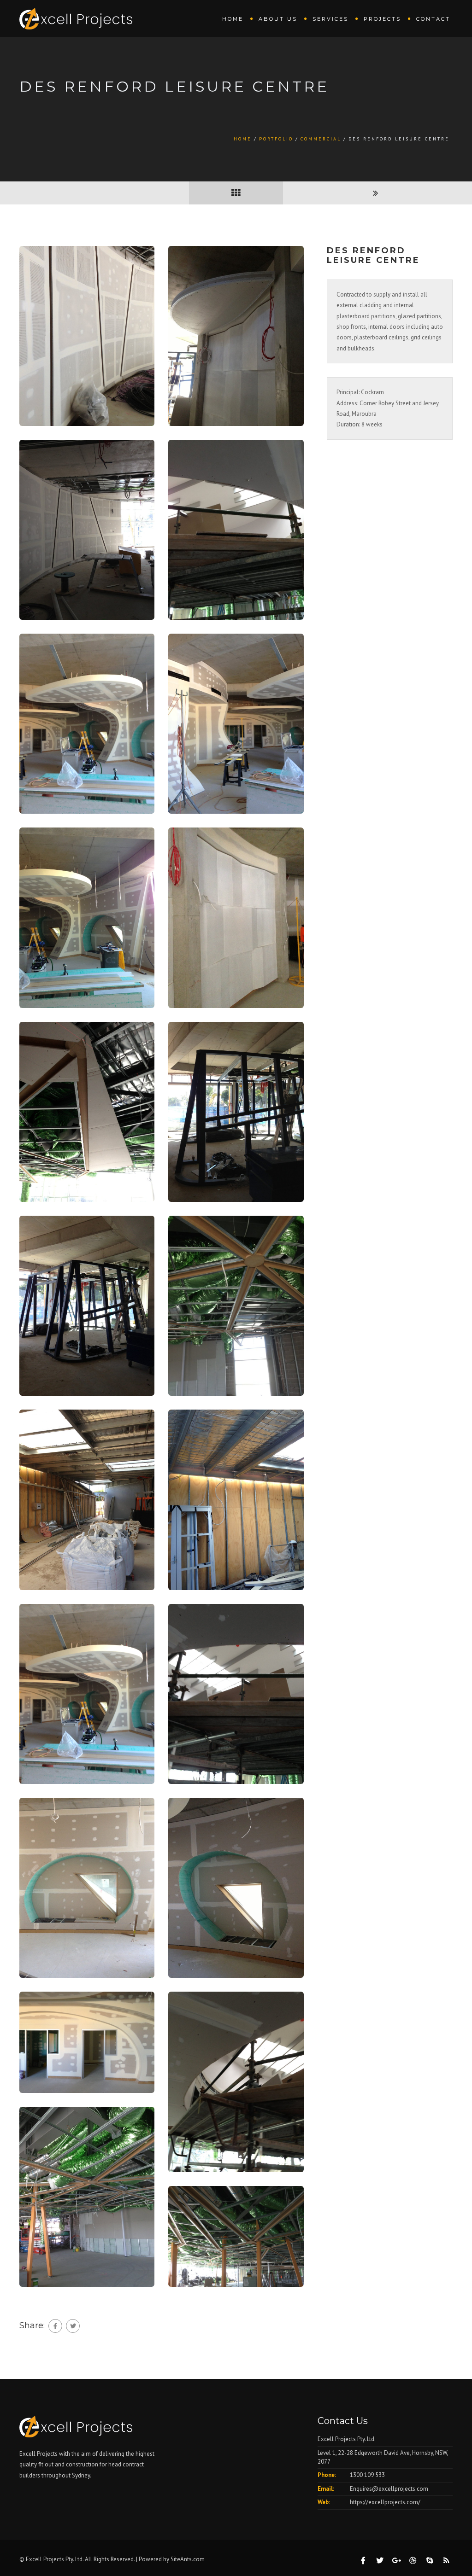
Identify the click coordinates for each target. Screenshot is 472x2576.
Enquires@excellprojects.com (389, 2489)
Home (233, 19)
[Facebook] (55, 2326)
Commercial (321, 139)
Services (330, 19)
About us (278, 19)
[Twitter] (73, 2326)
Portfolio (276, 139)
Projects (382, 19)
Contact (433, 19)
